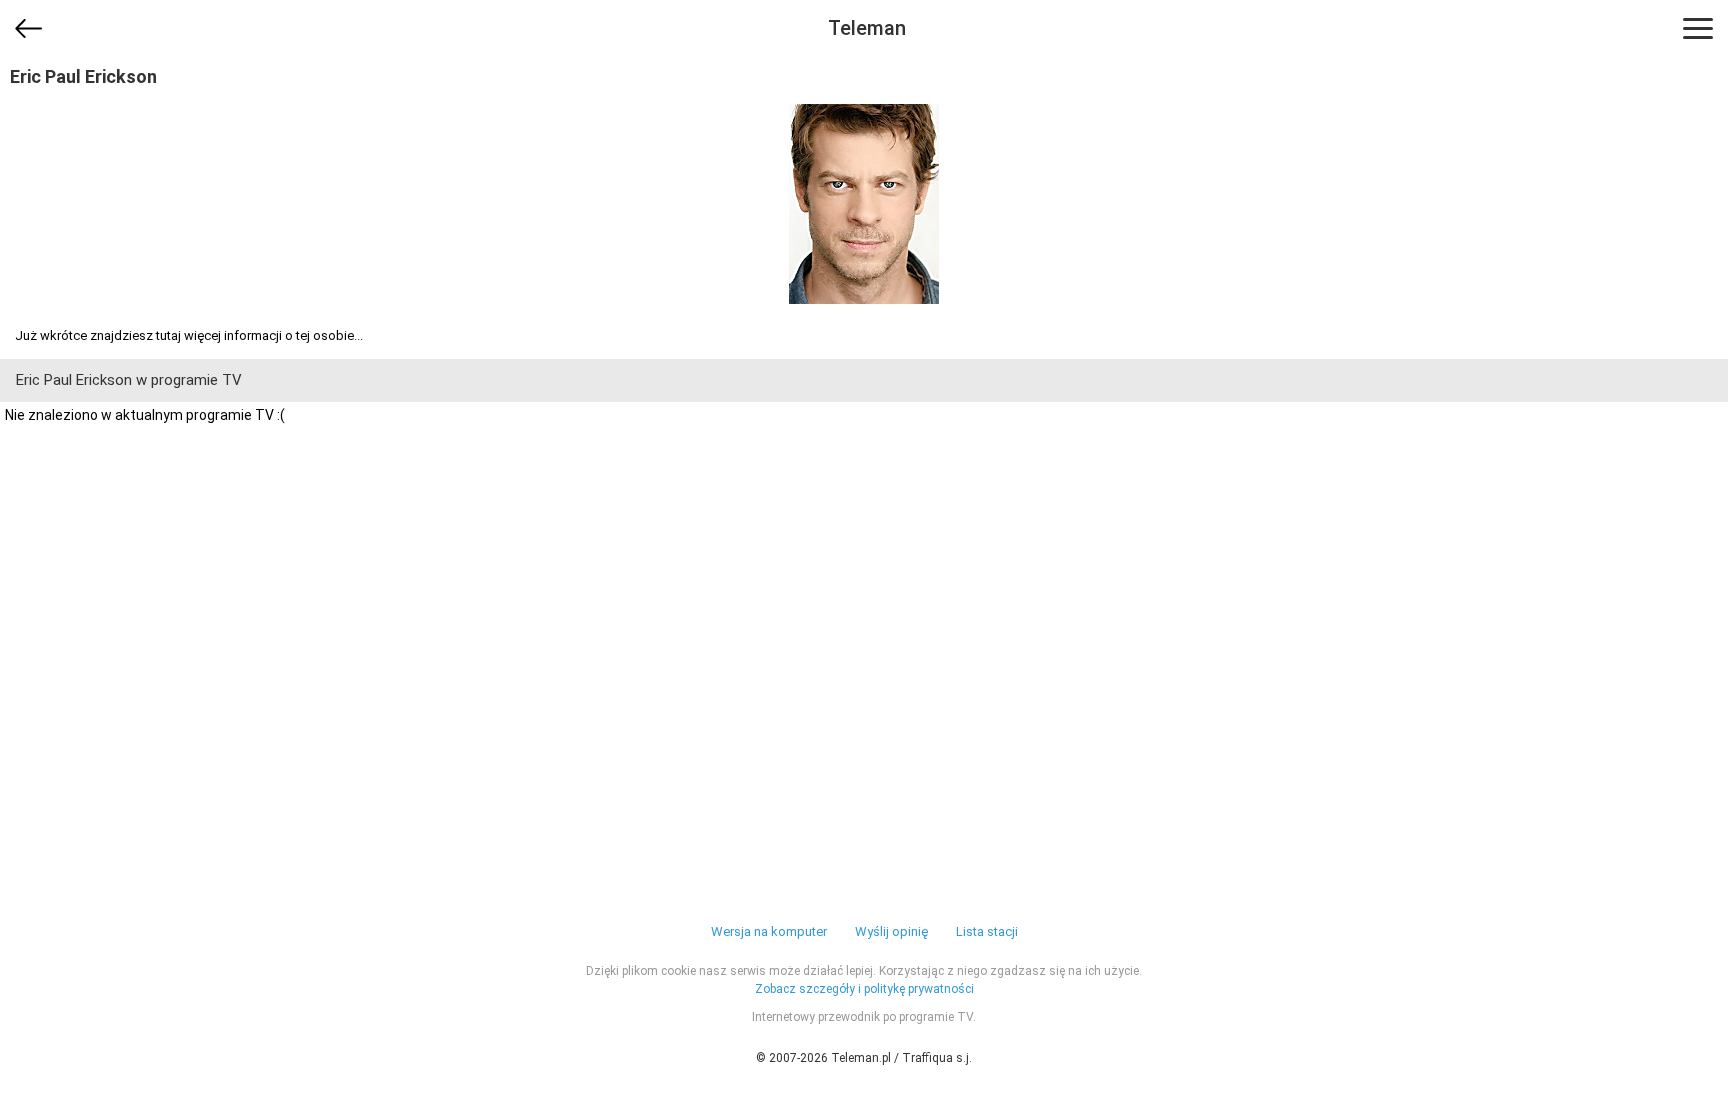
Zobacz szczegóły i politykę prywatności (864, 989)
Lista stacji (987, 931)
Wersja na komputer (769, 931)
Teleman (867, 28)
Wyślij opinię (891, 931)
